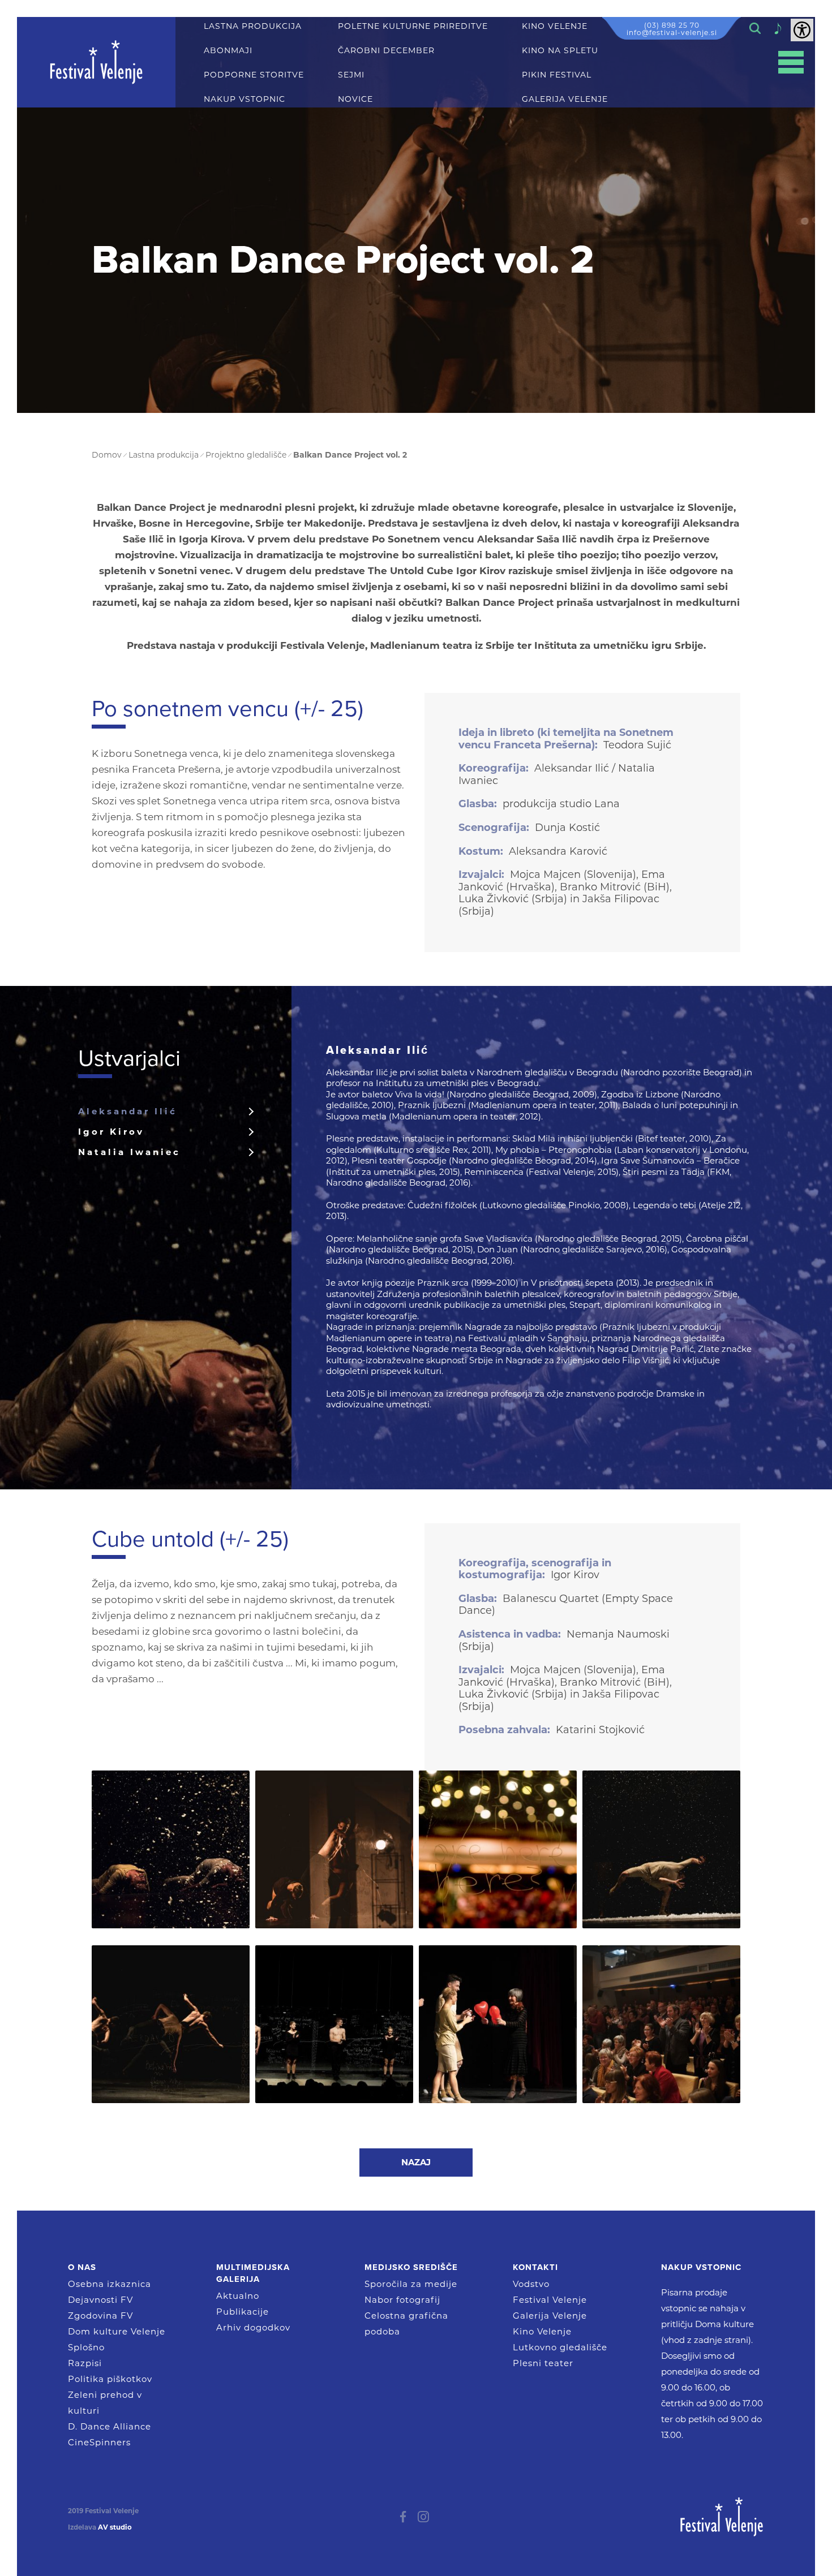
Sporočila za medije (411, 2284)
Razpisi (85, 2363)
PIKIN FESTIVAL (557, 75)
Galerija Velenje (550, 2316)
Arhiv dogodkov (253, 2327)
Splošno (86, 2347)
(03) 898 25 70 (672, 25)
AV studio (115, 2527)
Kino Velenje (542, 2331)
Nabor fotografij (402, 2300)
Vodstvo (531, 2284)
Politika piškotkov (110, 2379)
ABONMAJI (228, 51)
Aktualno (238, 2296)
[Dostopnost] (802, 30)
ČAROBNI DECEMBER (386, 51)
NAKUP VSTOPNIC (245, 99)
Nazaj (416, 2162)
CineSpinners (99, 2442)
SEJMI (351, 75)
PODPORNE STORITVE (254, 75)
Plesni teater (543, 2363)
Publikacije (243, 2312)
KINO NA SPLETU (560, 51)
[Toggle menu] (791, 63)
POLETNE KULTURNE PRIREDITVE (413, 26)
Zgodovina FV (100, 2316)
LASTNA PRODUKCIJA (253, 26)
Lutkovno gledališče (560, 2347)
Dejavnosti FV (100, 2300)
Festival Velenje (550, 2300)
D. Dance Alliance (110, 2426)
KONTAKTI (535, 2267)
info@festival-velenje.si (672, 33)
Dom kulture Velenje (117, 2331)
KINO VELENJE (555, 26)
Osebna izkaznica (110, 2284)
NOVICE (355, 99)
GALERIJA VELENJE (565, 99)
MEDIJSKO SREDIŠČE (411, 2267)
